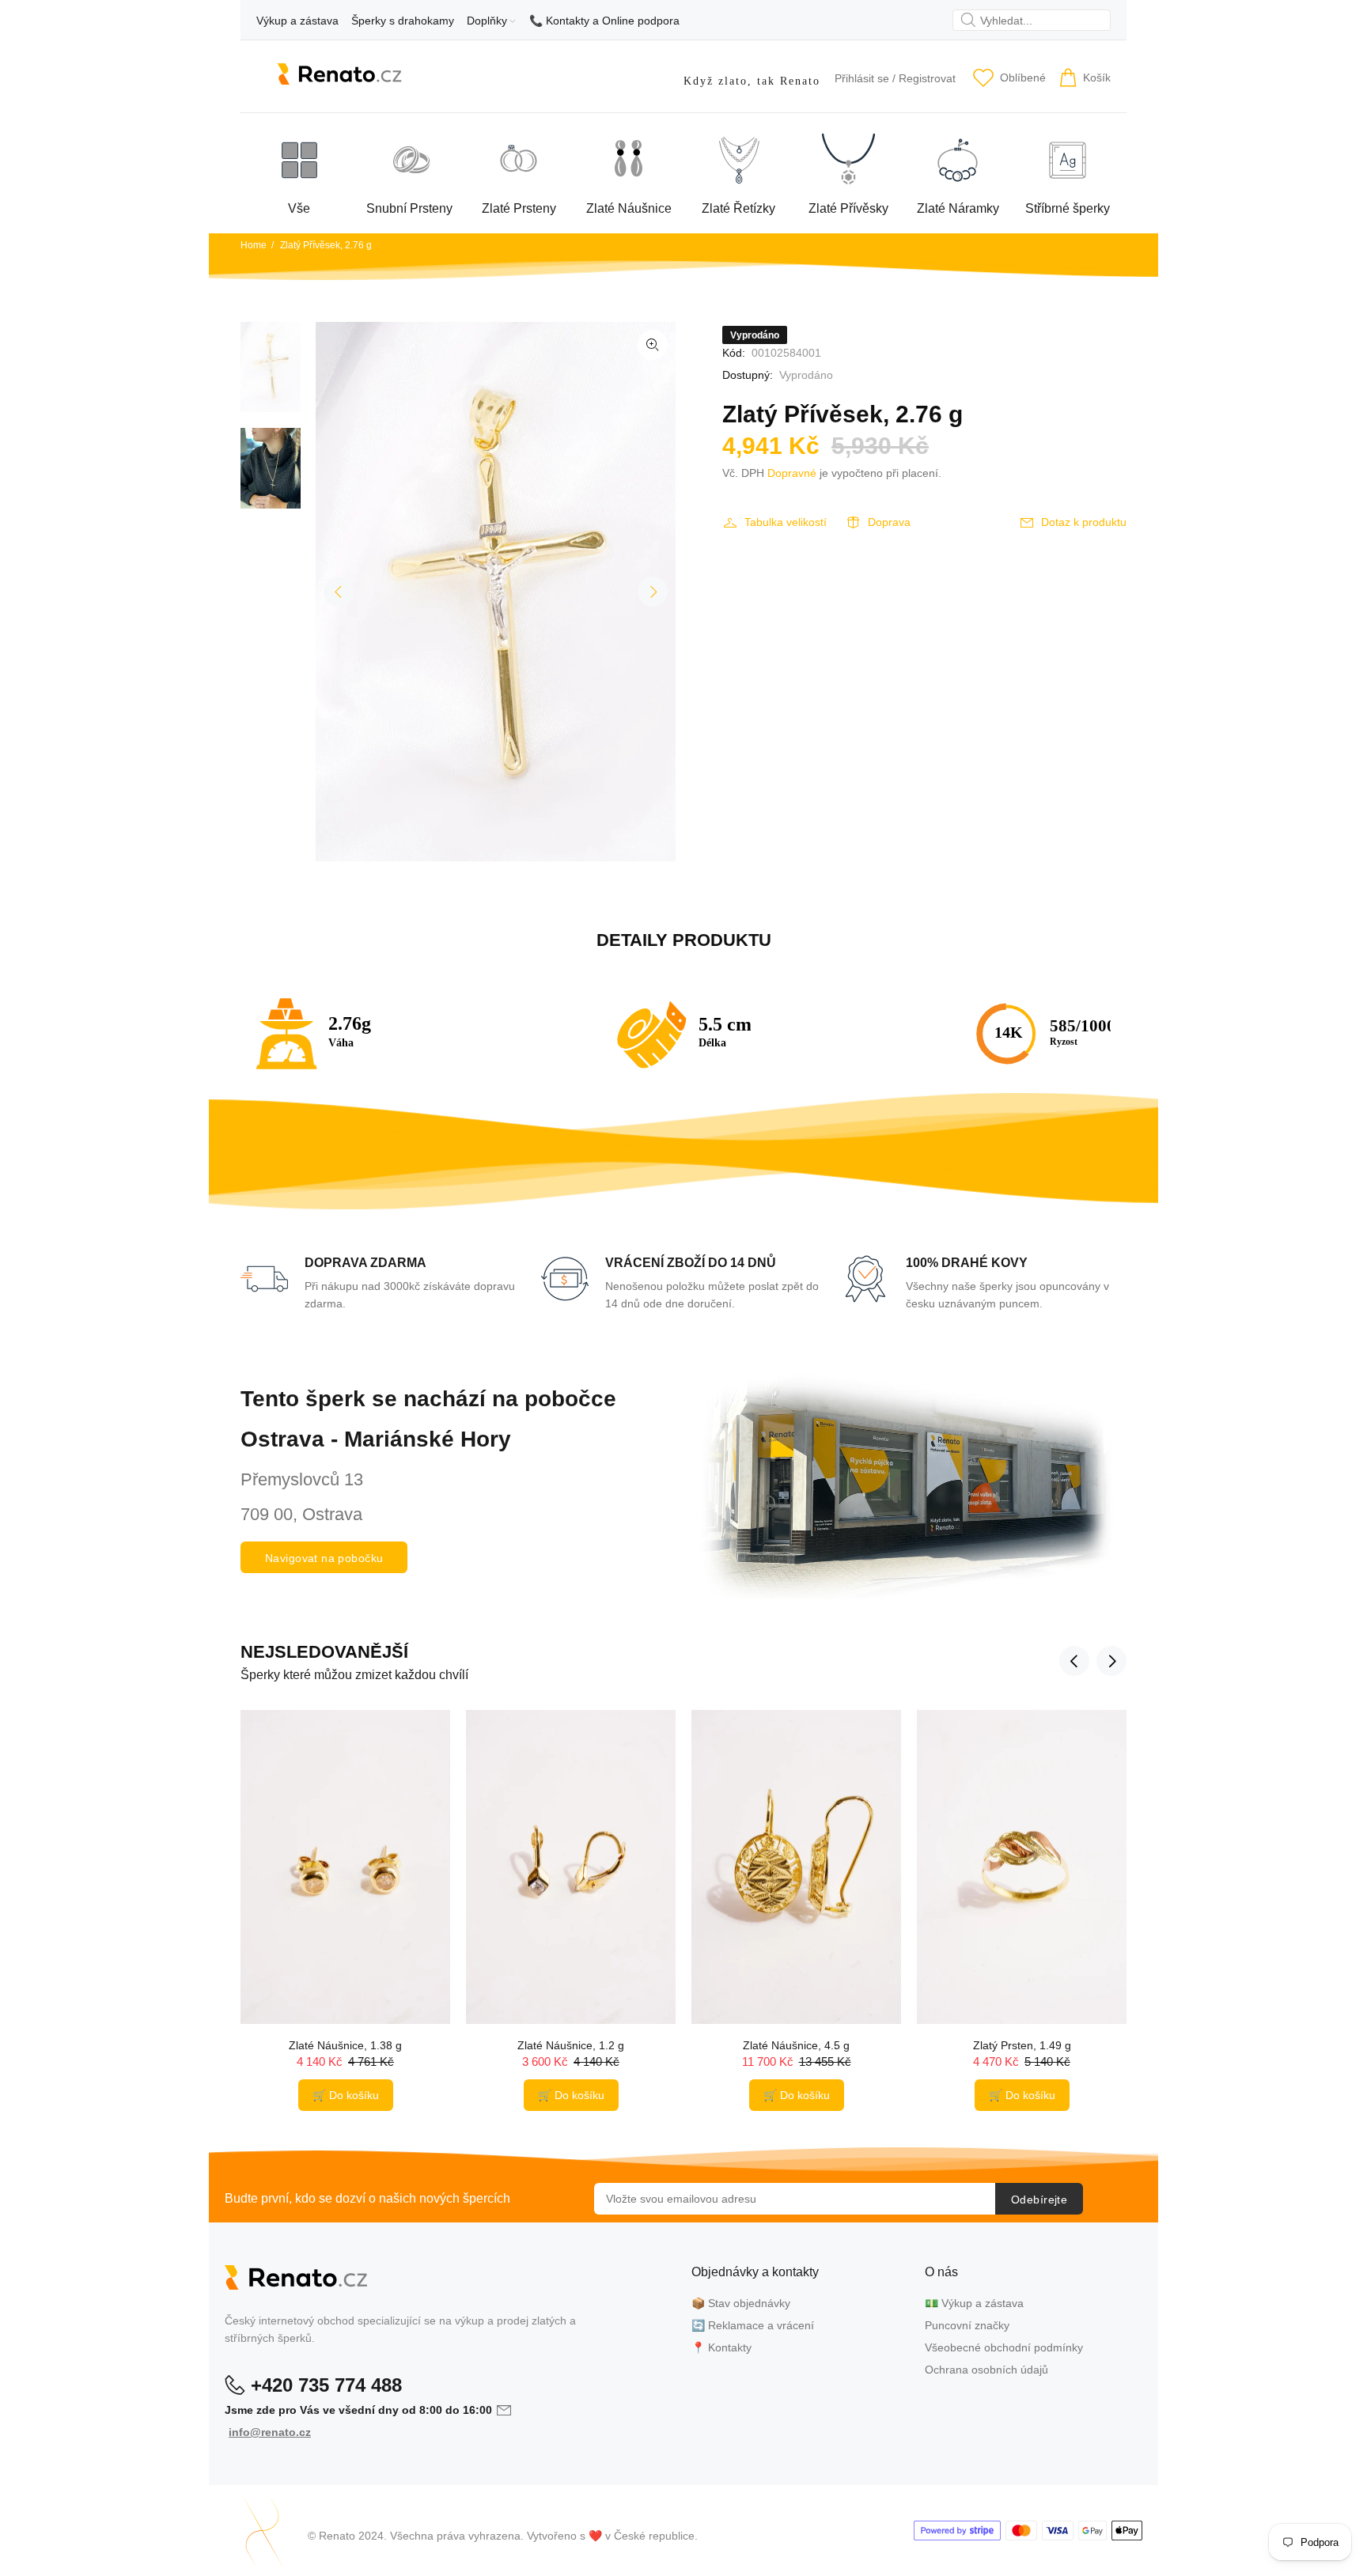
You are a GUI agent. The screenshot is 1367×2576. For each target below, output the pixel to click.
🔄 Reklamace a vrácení (753, 2325)
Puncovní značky (967, 2325)
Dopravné (792, 473)
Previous (339, 592)
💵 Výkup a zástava (974, 2303)
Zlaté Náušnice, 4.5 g (796, 2045)
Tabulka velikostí (786, 522)
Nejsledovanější (324, 1652)
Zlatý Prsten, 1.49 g (1022, 2045)
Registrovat (927, 78)
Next (653, 592)
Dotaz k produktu (1084, 522)
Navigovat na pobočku (324, 1558)
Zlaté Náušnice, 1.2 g (571, 2045)
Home (254, 245)
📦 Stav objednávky (741, 2303)
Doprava (889, 522)
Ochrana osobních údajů (986, 2370)
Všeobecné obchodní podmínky (1004, 2347)
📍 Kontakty (721, 2347)
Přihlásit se (862, 78)
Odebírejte (1039, 2200)
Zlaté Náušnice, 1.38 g (345, 2045)
